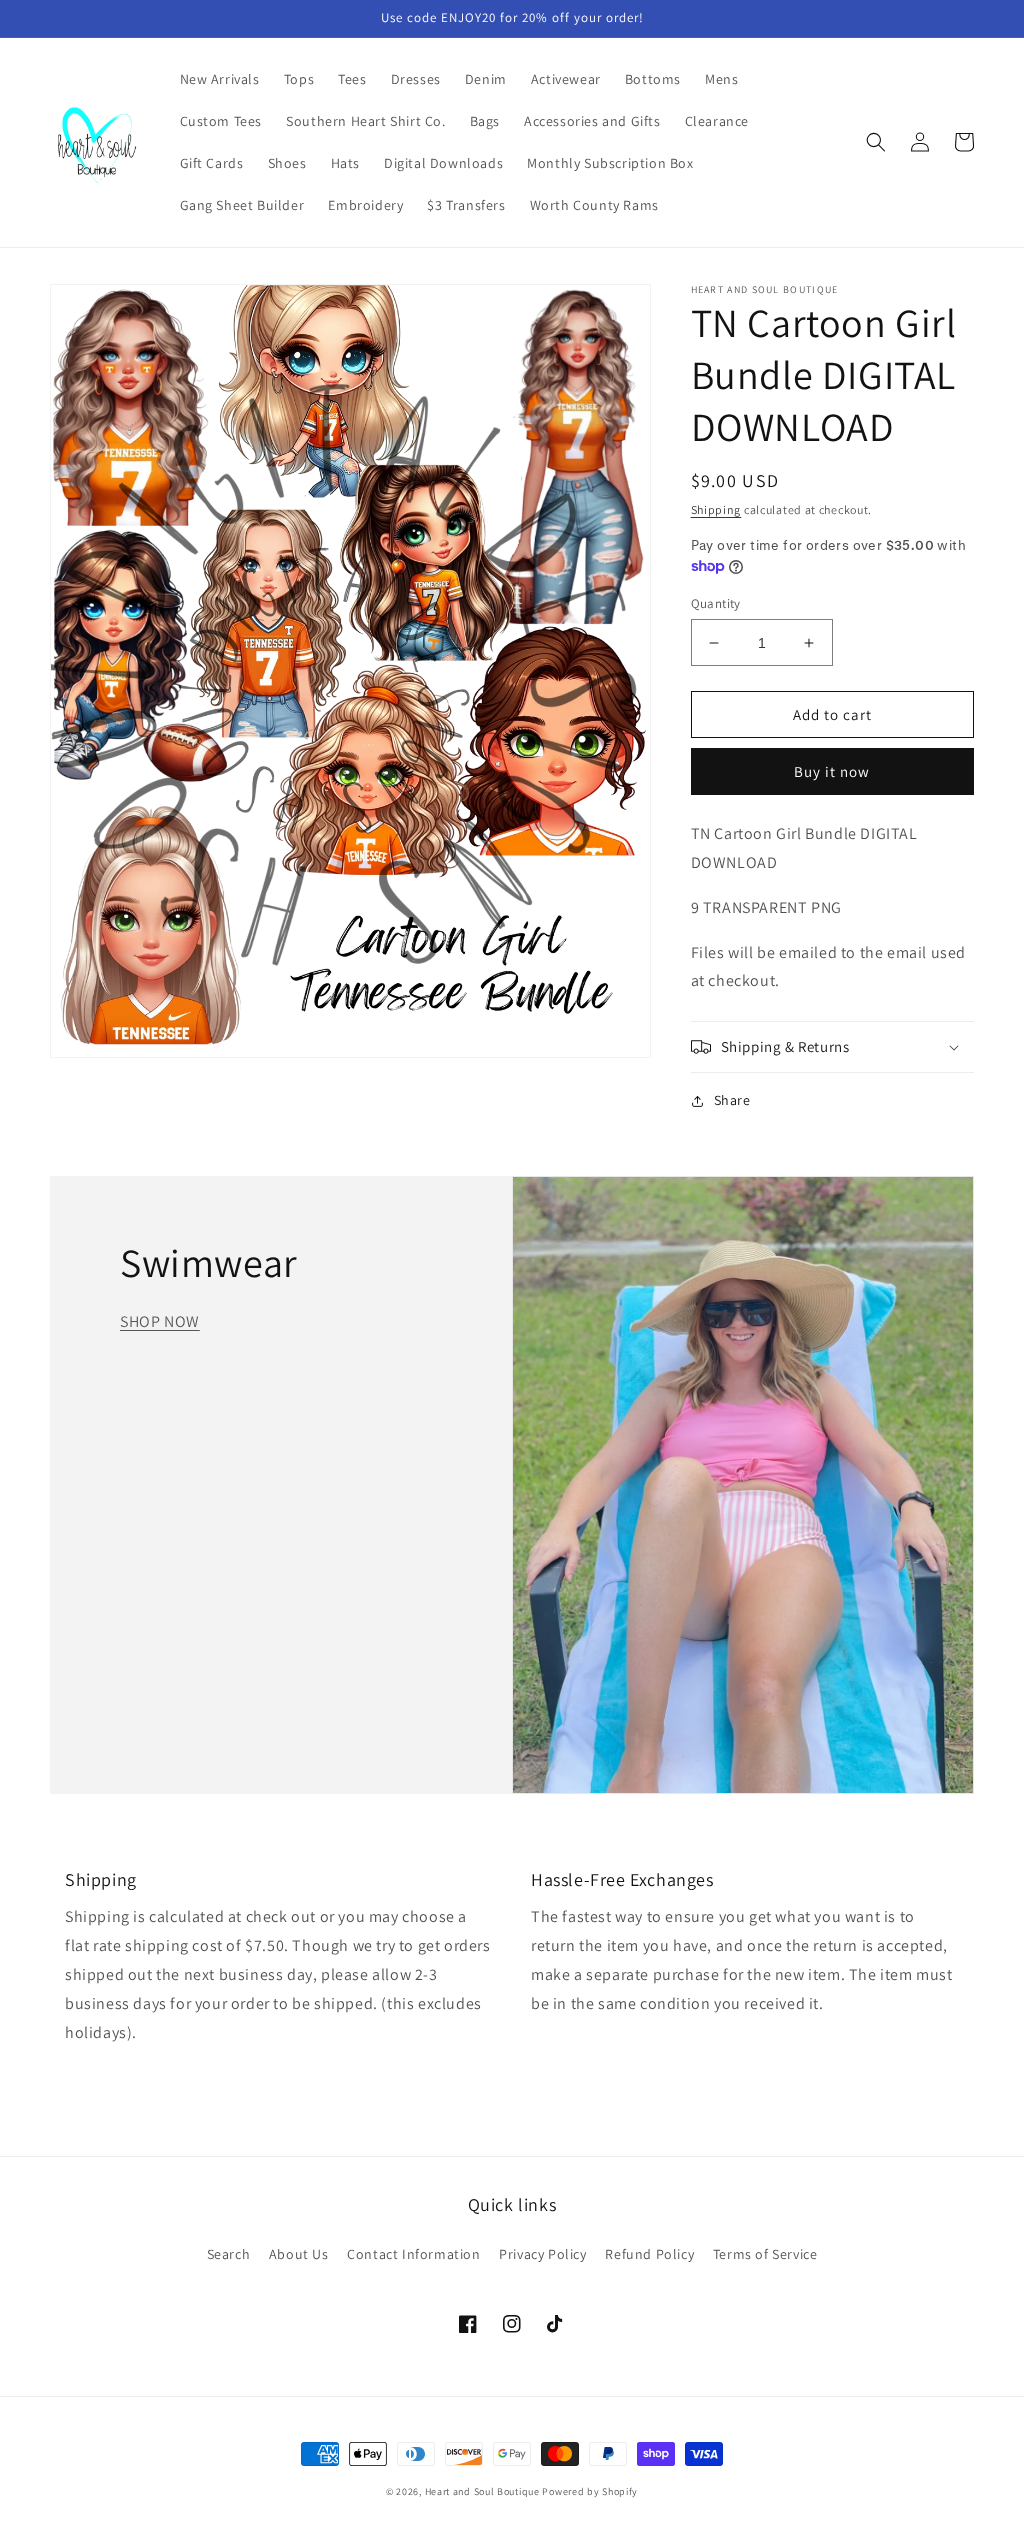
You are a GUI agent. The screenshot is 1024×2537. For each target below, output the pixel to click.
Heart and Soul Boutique (484, 2491)
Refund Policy (649, 2254)
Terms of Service (765, 2254)
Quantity (716, 603)
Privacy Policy (542, 2254)
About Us (299, 2254)
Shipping (716, 509)
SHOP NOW (160, 1321)
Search (229, 2254)
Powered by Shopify (590, 2491)
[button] (876, 142)
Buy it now (832, 771)
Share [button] (732, 1100)
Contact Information (413, 2254)
